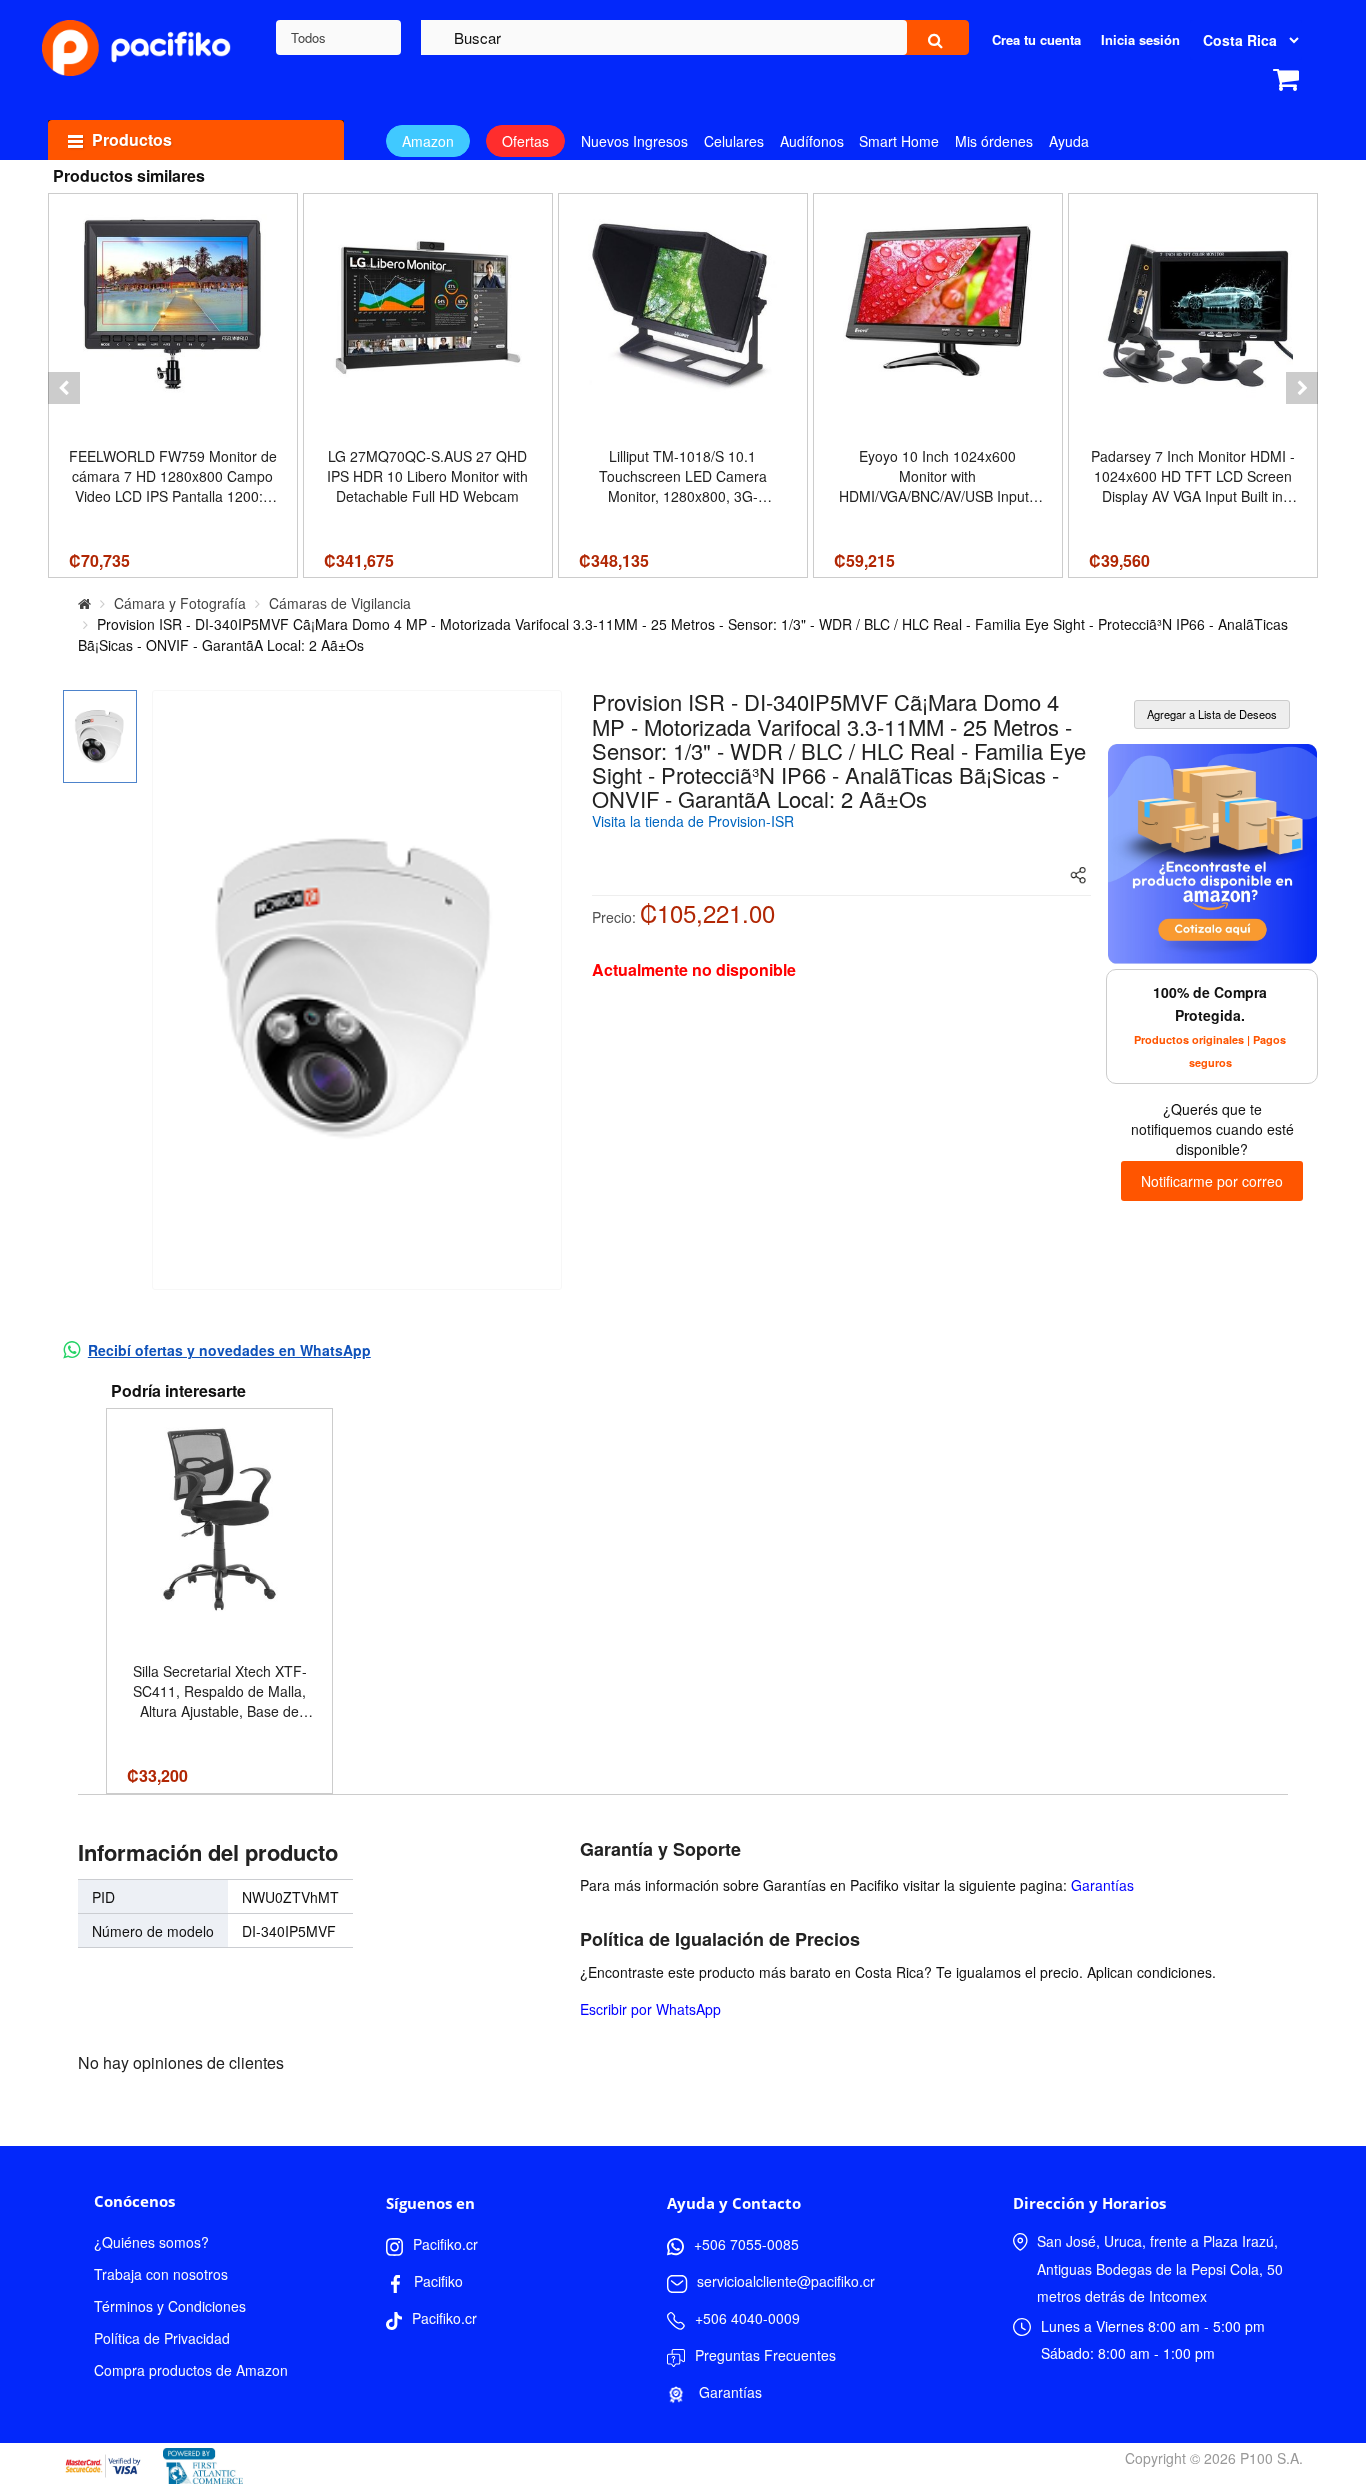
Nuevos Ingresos (634, 141)
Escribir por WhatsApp (650, 2009)
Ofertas (525, 141)
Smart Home (899, 141)
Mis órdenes (994, 141)
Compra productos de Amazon (191, 2370)
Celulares (734, 141)
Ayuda (1069, 141)
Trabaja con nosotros (161, 2274)
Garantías (1102, 1885)
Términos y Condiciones (170, 2306)
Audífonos (812, 141)
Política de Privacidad (162, 2338)
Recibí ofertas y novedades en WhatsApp (229, 1350)
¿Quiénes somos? (151, 2242)
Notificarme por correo (1212, 1181)
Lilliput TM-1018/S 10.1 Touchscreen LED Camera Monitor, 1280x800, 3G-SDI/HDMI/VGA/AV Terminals (683, 476)
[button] (64, 388)
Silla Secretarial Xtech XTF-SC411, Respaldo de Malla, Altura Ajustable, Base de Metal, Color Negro (220, 1691)
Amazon (428, 141)
